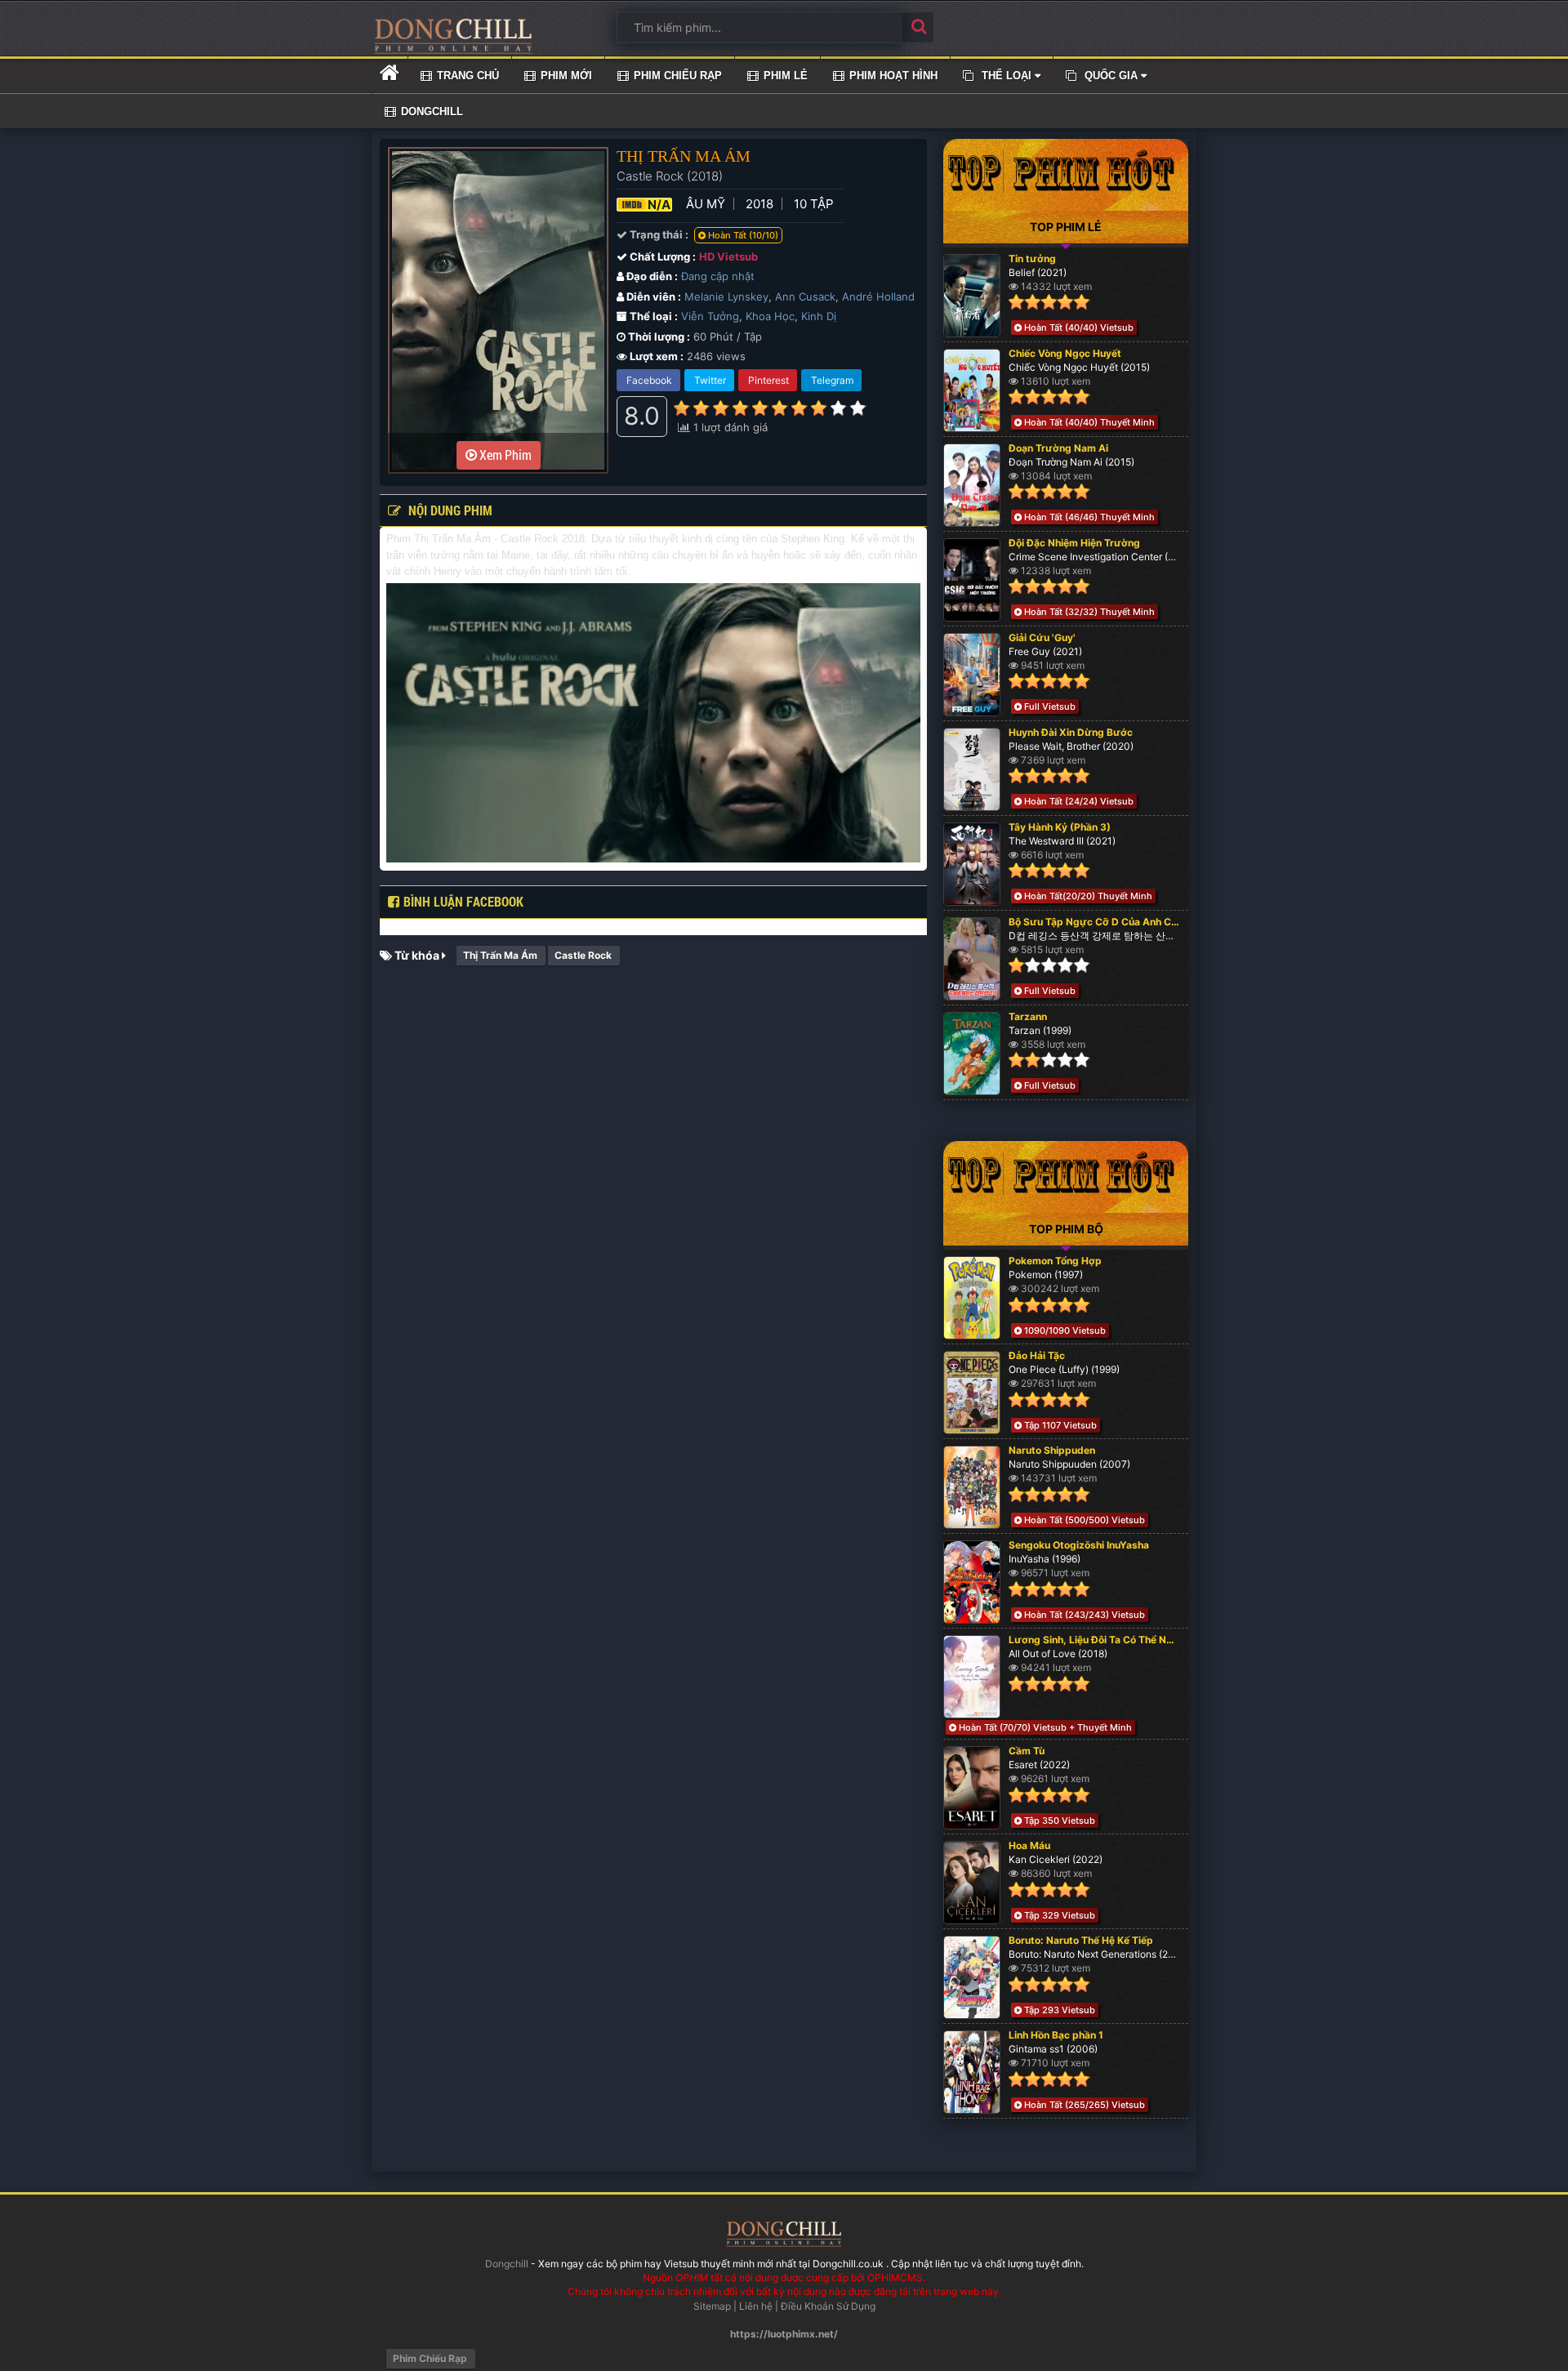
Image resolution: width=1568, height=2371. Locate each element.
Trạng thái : (658, 234)
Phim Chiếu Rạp (430, 2358)
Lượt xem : (655, 356)
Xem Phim (504, 455)
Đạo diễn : (651, 276)
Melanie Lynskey (726, 296)
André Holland (878, 296)
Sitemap (712, 2306)
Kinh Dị (819, 316)
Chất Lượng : (661, 256)
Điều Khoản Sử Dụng (828, 2306)
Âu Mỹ (706, 204)
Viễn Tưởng (710, 316)
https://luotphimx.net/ (784, 2334)
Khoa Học (770, 316)
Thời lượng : (658, 336)
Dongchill (507, 2264)
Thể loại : (653, 316)
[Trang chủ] (390, 73)
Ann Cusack (805, 296)
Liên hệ (756, 2306)
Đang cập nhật (718, 276)
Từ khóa (417, 955)
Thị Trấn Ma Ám (500, 955)
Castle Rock (583, 955)
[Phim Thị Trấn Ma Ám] (453, 36)
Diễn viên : (653, 296)
